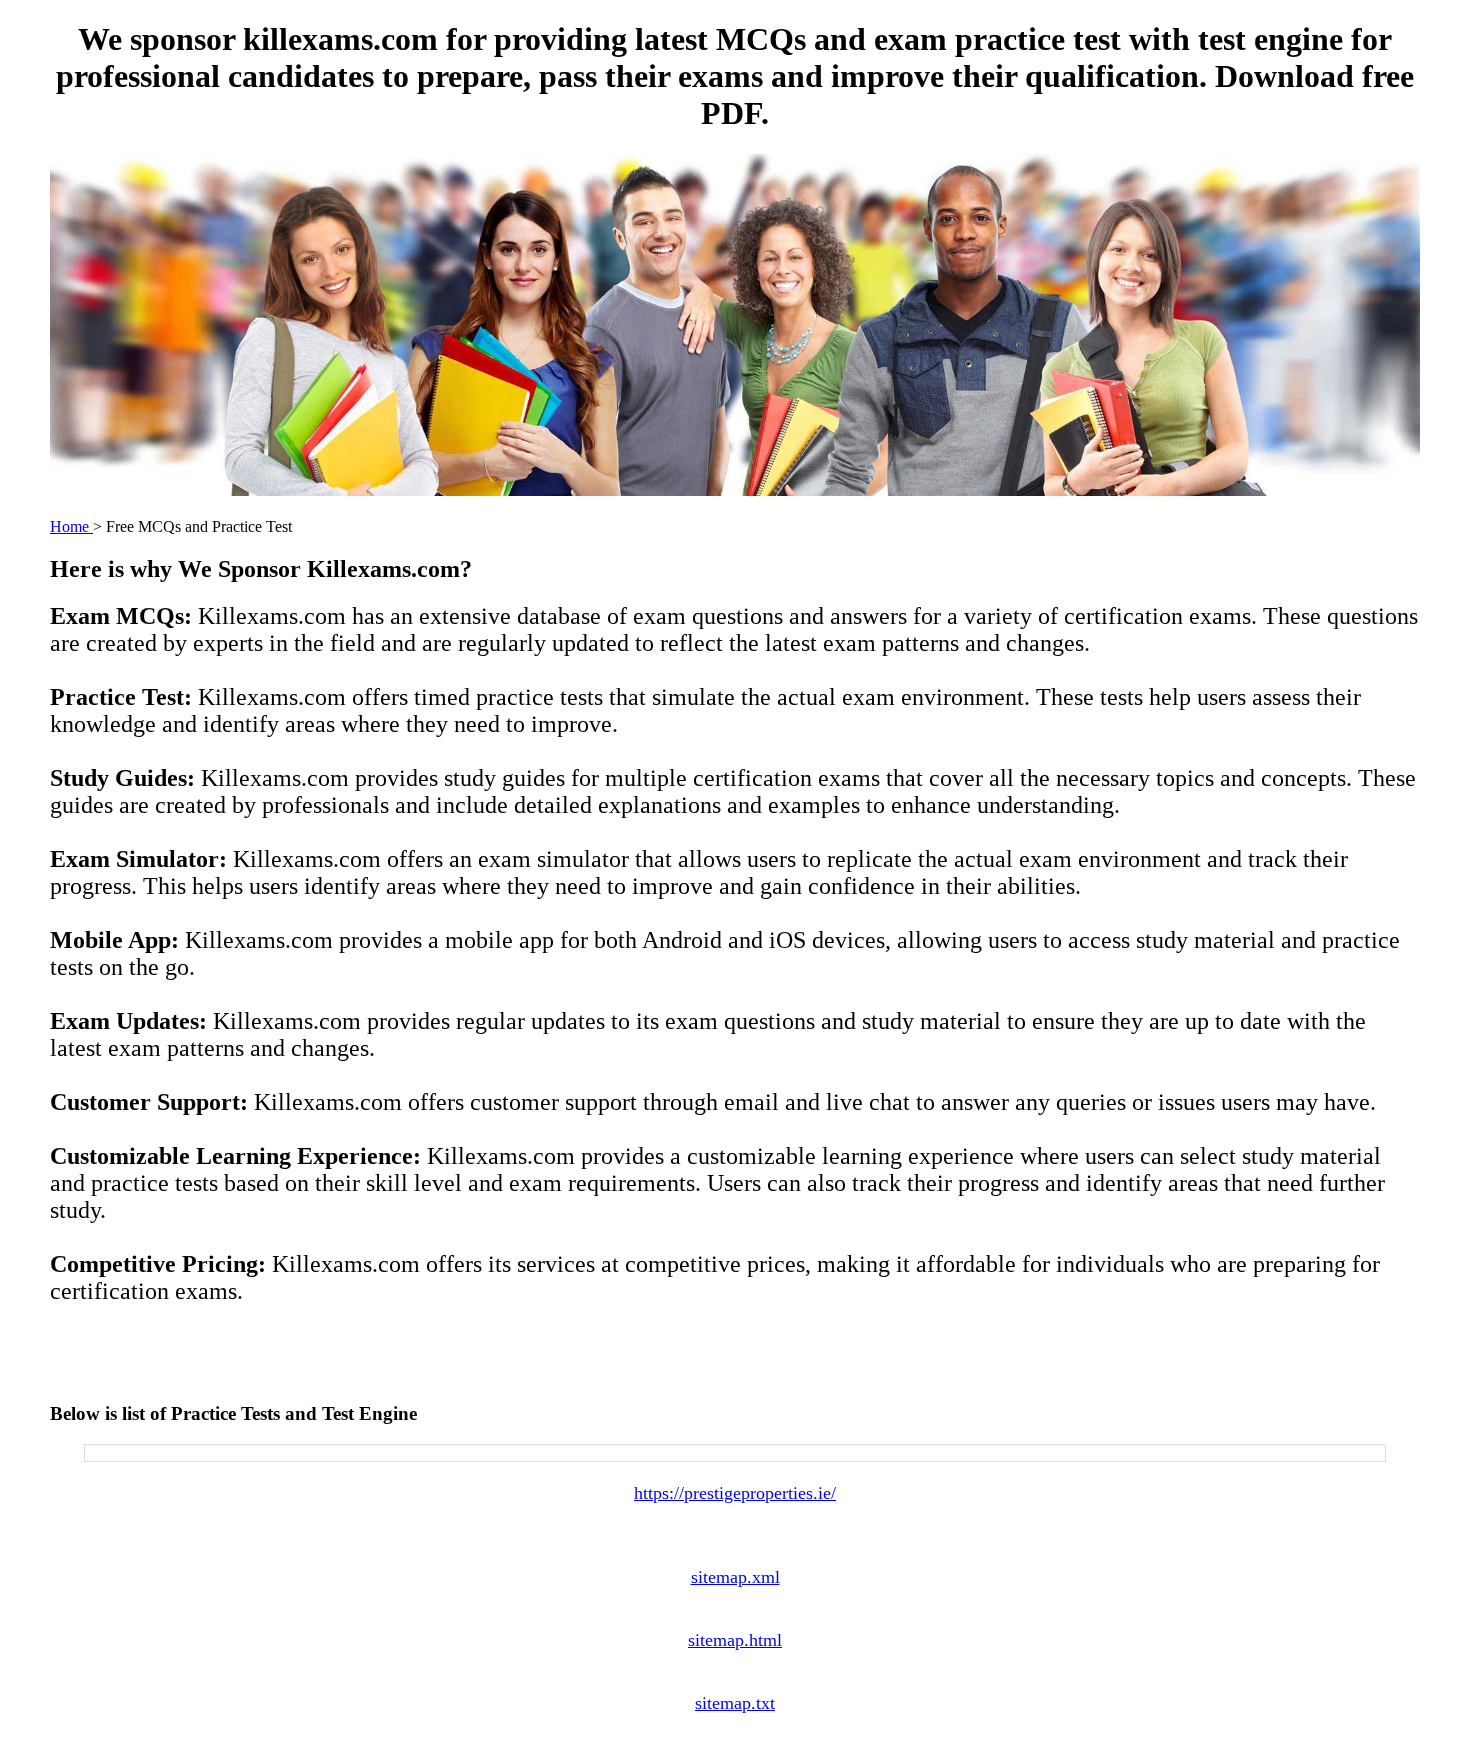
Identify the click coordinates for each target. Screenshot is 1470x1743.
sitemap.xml (735, 1577)
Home (71, 526)
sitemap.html (735, 1640)
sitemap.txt (735, 1703)
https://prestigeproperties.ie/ (735, 1493)
